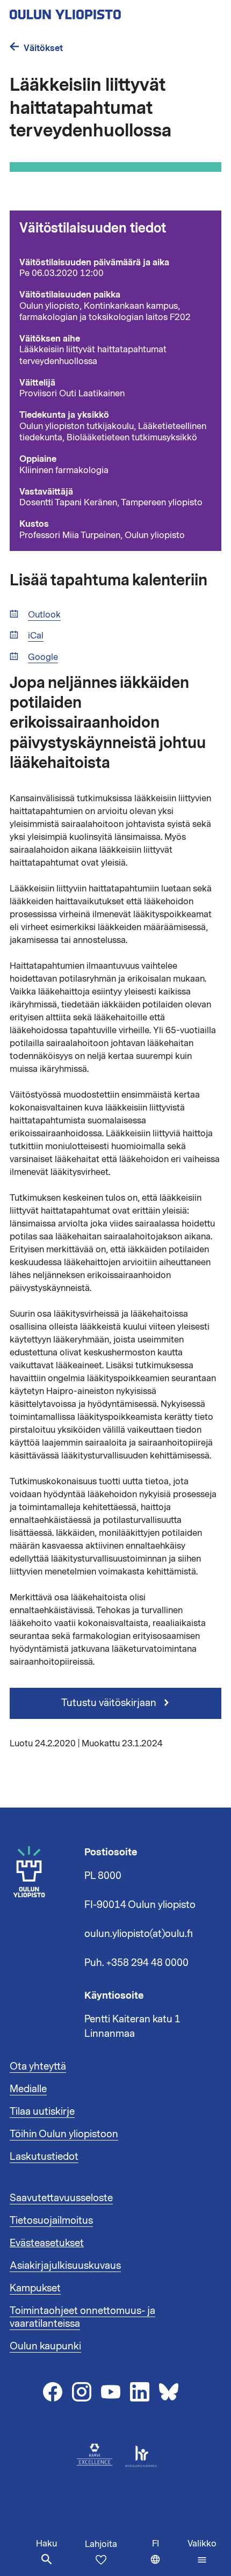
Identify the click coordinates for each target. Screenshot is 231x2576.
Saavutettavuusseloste (61, 2198)
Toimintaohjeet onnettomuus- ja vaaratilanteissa (82, 2317)
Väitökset (43, 48)
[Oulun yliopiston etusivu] (100, 11)
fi (167, 2557)
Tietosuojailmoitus (51, 2221)
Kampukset (35, 2288)
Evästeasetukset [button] (47, 2243)
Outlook (44, 615)
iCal (36, 636)
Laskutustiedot (44, 2157)
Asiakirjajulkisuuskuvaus (65, 2266)
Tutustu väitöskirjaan (110, 1703)
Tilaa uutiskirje (42, 2111)
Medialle (28, 2089)
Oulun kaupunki (45, 2346)
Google (43, 658)
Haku (46, 2544)
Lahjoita (101, 2544)
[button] (202, 2552)
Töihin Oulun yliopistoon (64, 2134)
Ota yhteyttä (38, 2066)
